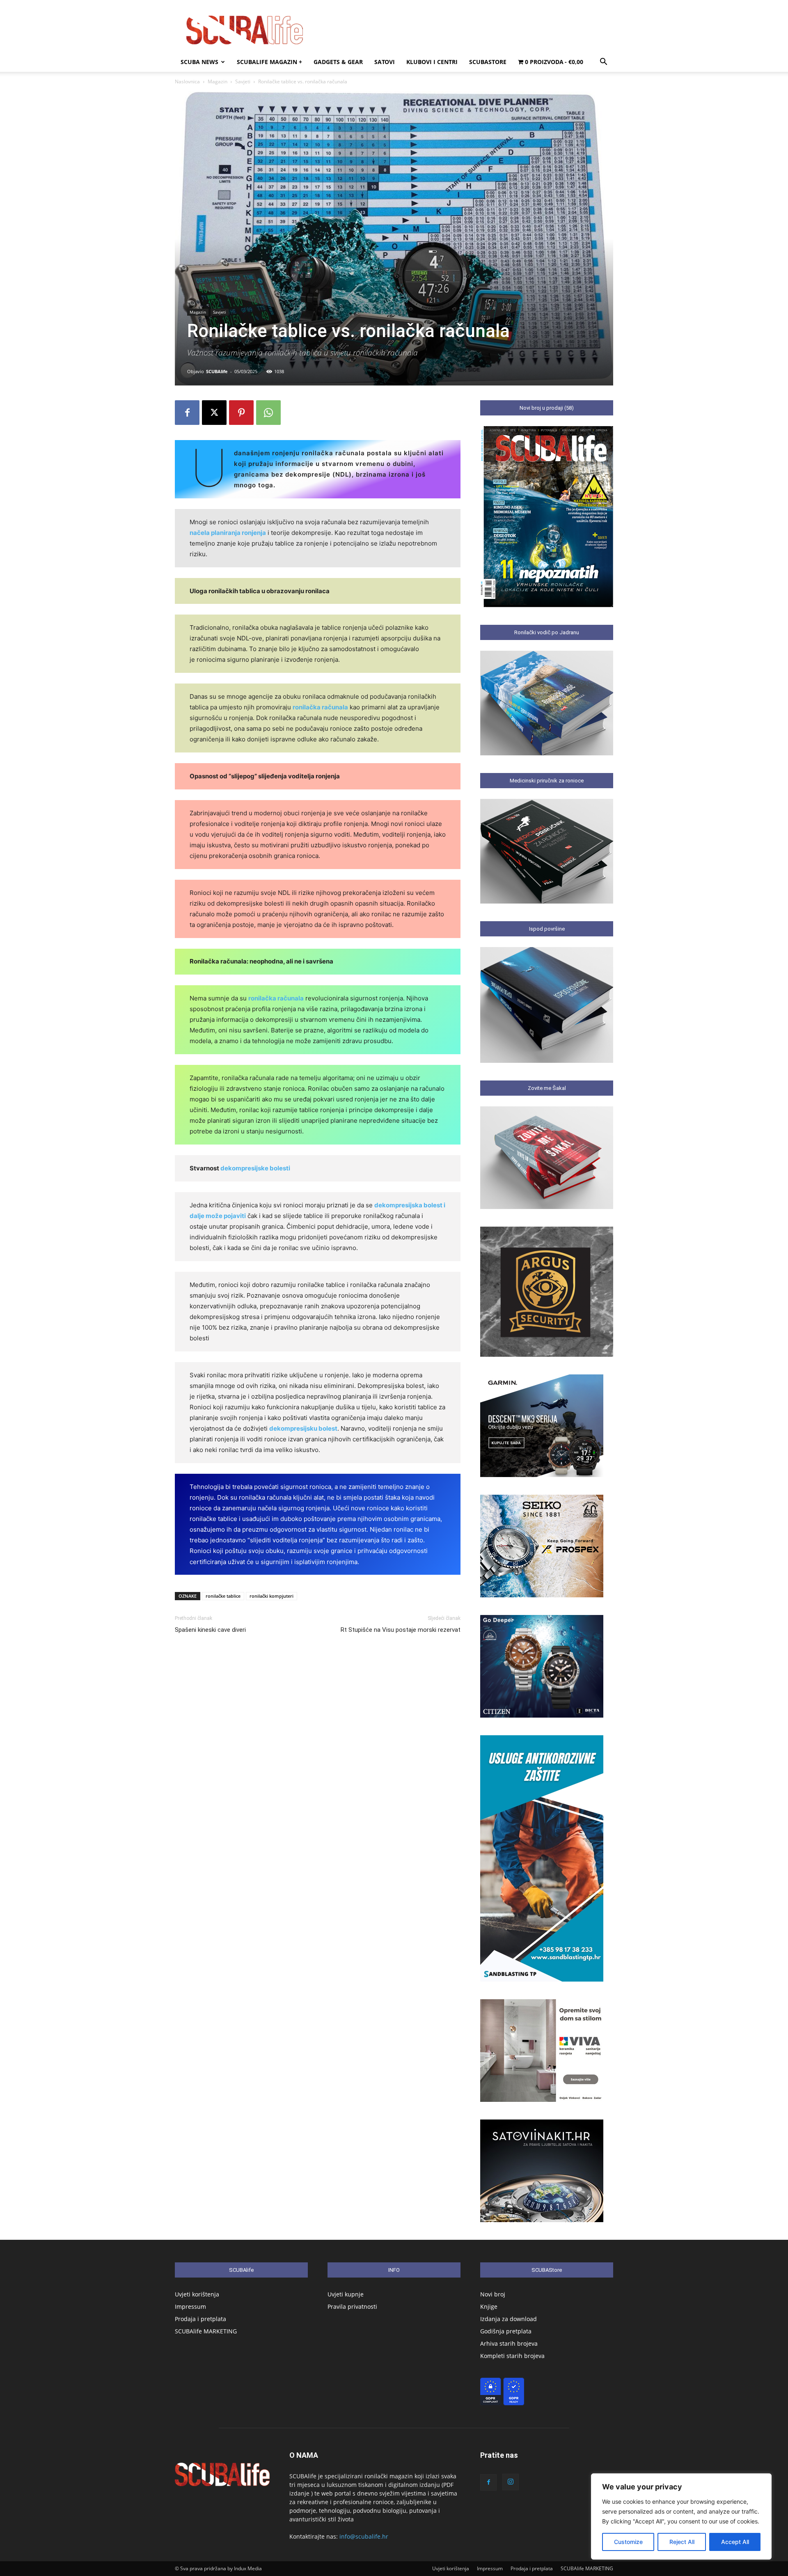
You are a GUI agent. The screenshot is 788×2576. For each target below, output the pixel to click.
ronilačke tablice (223, 1596)
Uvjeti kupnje (346, 2294)
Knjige (489, 2306)
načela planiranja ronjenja (228, 533)
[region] (681, 2516)
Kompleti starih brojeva (512, 2356)
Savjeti (243, 81)
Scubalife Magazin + (269, 62)
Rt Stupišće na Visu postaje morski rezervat (401, 1630)
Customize (628, 2542)
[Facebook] (187, 413)
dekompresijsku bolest (303, 1428)
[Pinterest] (241, 413)
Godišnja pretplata (506, 2331)
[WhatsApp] (268, 413)
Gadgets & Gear (338, 62)
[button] (603, 63)
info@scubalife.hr (364, 2536)
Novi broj (493, 2294)
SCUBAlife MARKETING (206, 2331)
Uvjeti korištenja (197, 2294)
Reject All (682, 2542)
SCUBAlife (217, 371)
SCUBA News (199, 62)
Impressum (190, 2306)
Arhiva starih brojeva (509, 2343)
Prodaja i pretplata (200, 2319)
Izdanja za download (509, 2319)
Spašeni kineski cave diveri (210, 1630)
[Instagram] (511, 2482)
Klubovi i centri (432, 62)
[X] (214, 413)
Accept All (735, 2542)
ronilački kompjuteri (271, 1596)
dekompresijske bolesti (255, 1168)
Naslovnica (187, 81)
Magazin (218, 81)
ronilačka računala (320, 707)
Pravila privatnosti (352, 2306)
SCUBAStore (488, 62)
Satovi (385, 62)
